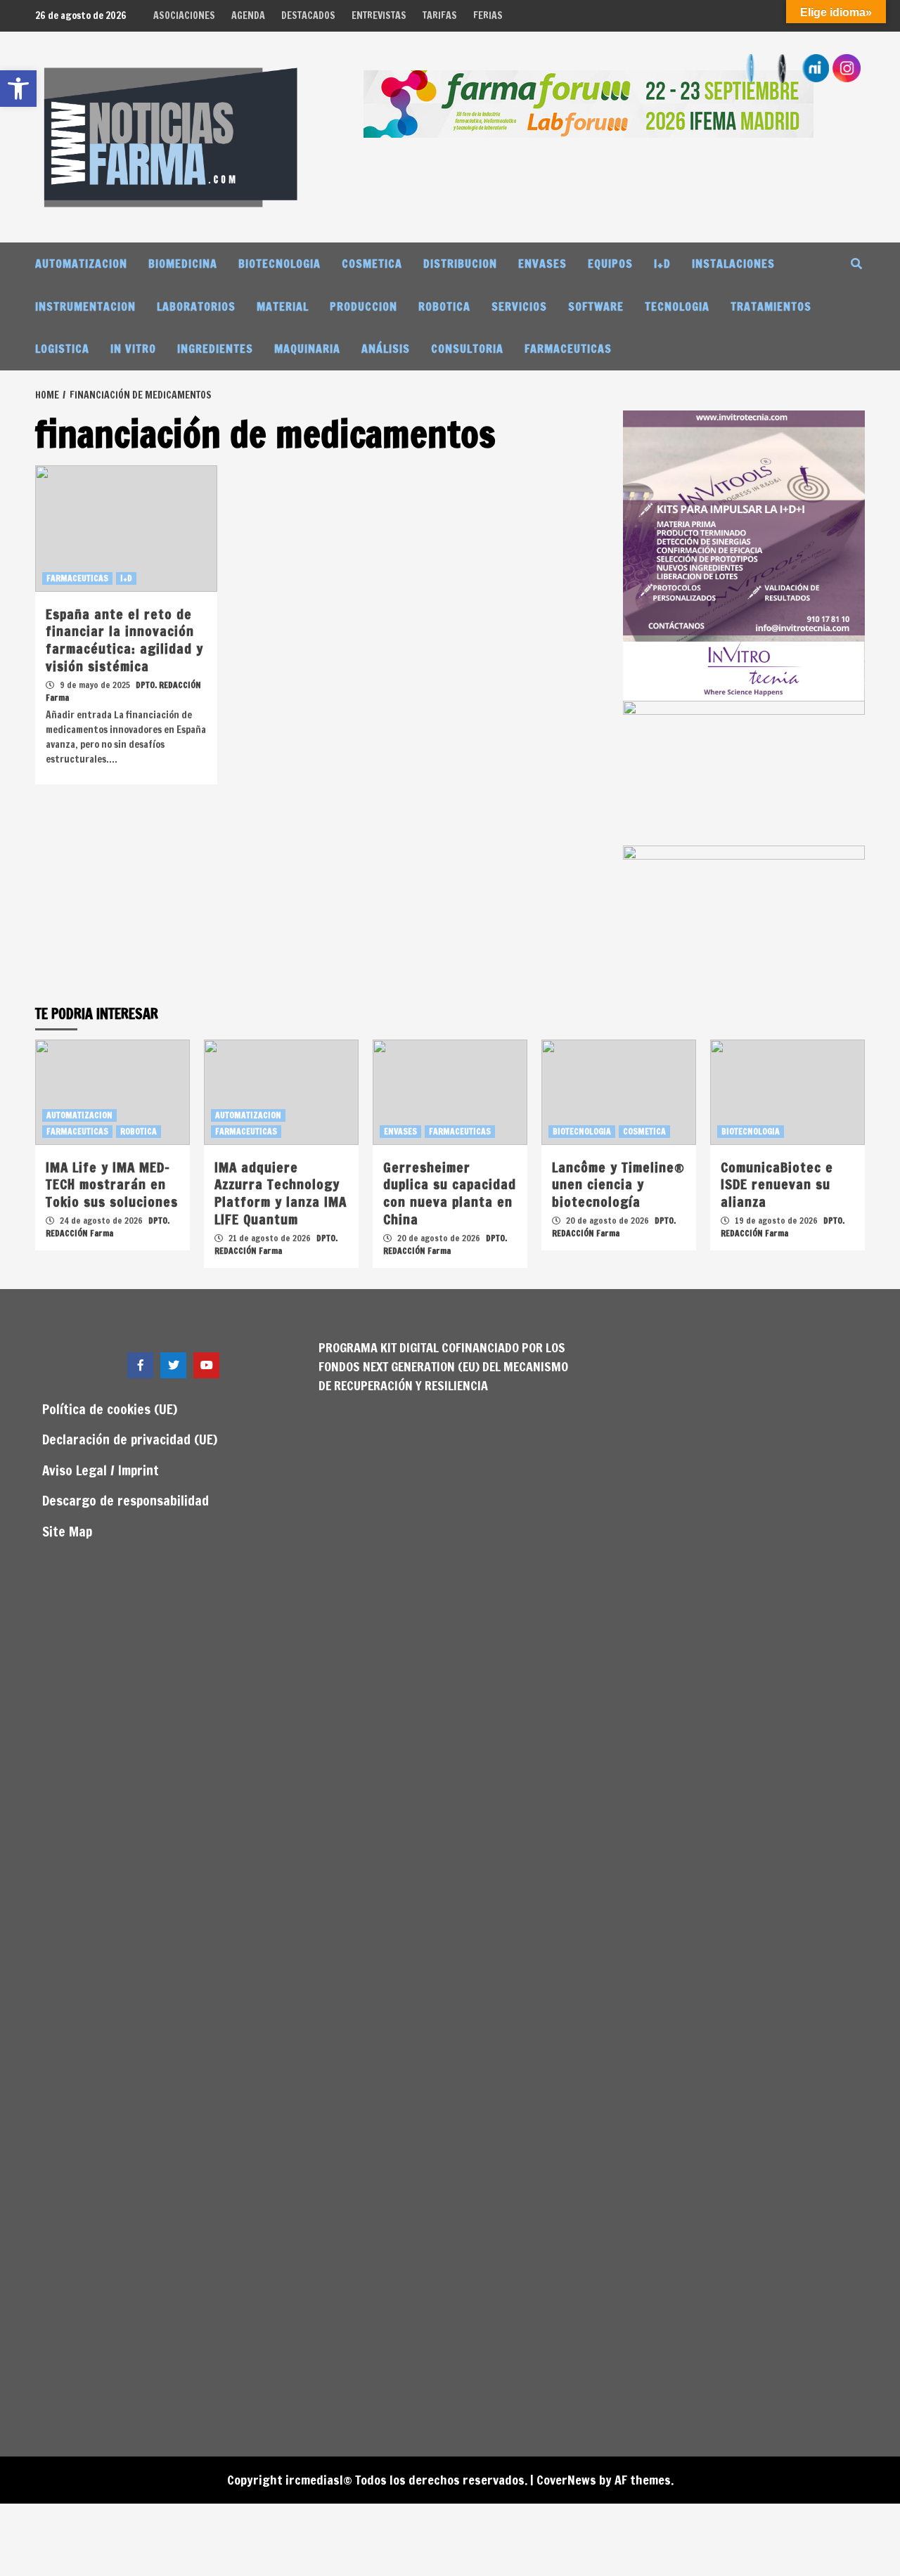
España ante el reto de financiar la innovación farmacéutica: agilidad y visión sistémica (124, 640)
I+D (662, 264)
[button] (18, 89)
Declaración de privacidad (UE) (130, 1439)
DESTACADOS (308, 15)
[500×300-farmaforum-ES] (744, 917)
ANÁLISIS (386, 349)
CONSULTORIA (467, 349)
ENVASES (542, 264)
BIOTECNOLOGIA (279, 264)
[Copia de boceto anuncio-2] (744, 555)
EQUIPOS (610, 264)
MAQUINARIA (307, 349)
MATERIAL (283, 306)
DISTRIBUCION (460, 264)
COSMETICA (372, 264)
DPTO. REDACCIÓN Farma (108, 1227)
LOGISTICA (62, 349)
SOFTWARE (596, 306)
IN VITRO (133, 349)
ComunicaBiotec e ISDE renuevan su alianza (777, 1184)
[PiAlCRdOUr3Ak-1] (744, 772)
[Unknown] (589, 103)
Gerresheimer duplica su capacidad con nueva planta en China (450, 1193)
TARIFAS (440, 15)
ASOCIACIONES (184, 15)
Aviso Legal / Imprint (101, 1470)
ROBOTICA (444, 306)
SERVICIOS (519, 306)
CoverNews (566, 2480)
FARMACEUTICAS (568, 349)
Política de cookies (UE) (110, 1409)
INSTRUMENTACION (85, 306)
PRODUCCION (364, 306)
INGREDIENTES (215, 349)
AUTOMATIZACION (81, 264)
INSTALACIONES (733, 264)
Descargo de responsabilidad (126, 1500)
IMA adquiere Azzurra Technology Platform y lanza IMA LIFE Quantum (281, 1193)
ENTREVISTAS (379, 15)
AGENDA (248, 15)
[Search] (856, 264)
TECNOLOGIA (677, 306)
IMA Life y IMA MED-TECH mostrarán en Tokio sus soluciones (112, 1184)
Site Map (67, 1531)
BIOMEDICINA (183, 264)
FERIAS (488, 15)
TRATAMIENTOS (771, 306)
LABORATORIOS (196, 306)
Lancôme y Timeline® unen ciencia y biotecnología (618, 1184)
